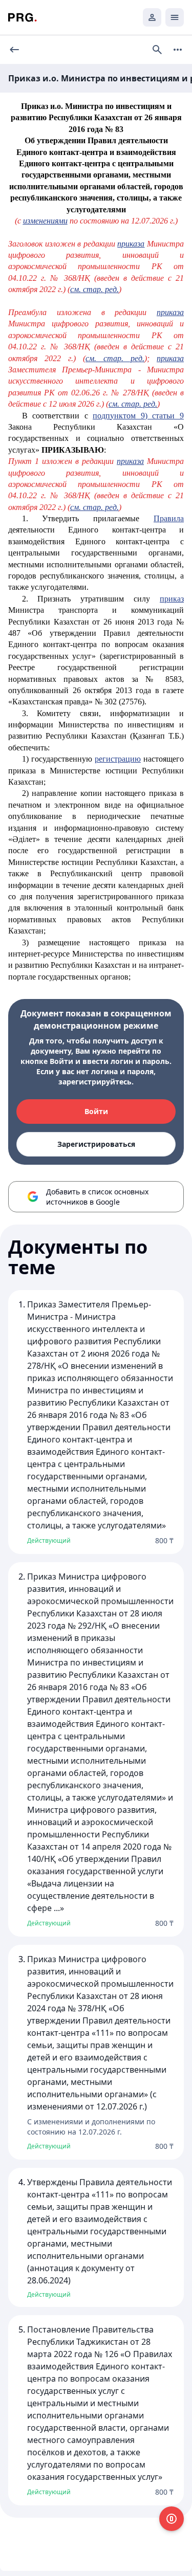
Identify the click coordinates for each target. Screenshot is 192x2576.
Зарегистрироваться (96, 1144)
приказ (172, 599)
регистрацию (118, 759)
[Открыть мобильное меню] (175, 17)
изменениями (45, 221)
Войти (96, 1111)
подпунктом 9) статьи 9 (138, 416)
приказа (131, 244)
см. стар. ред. (94, 289)
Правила (169, 518)
